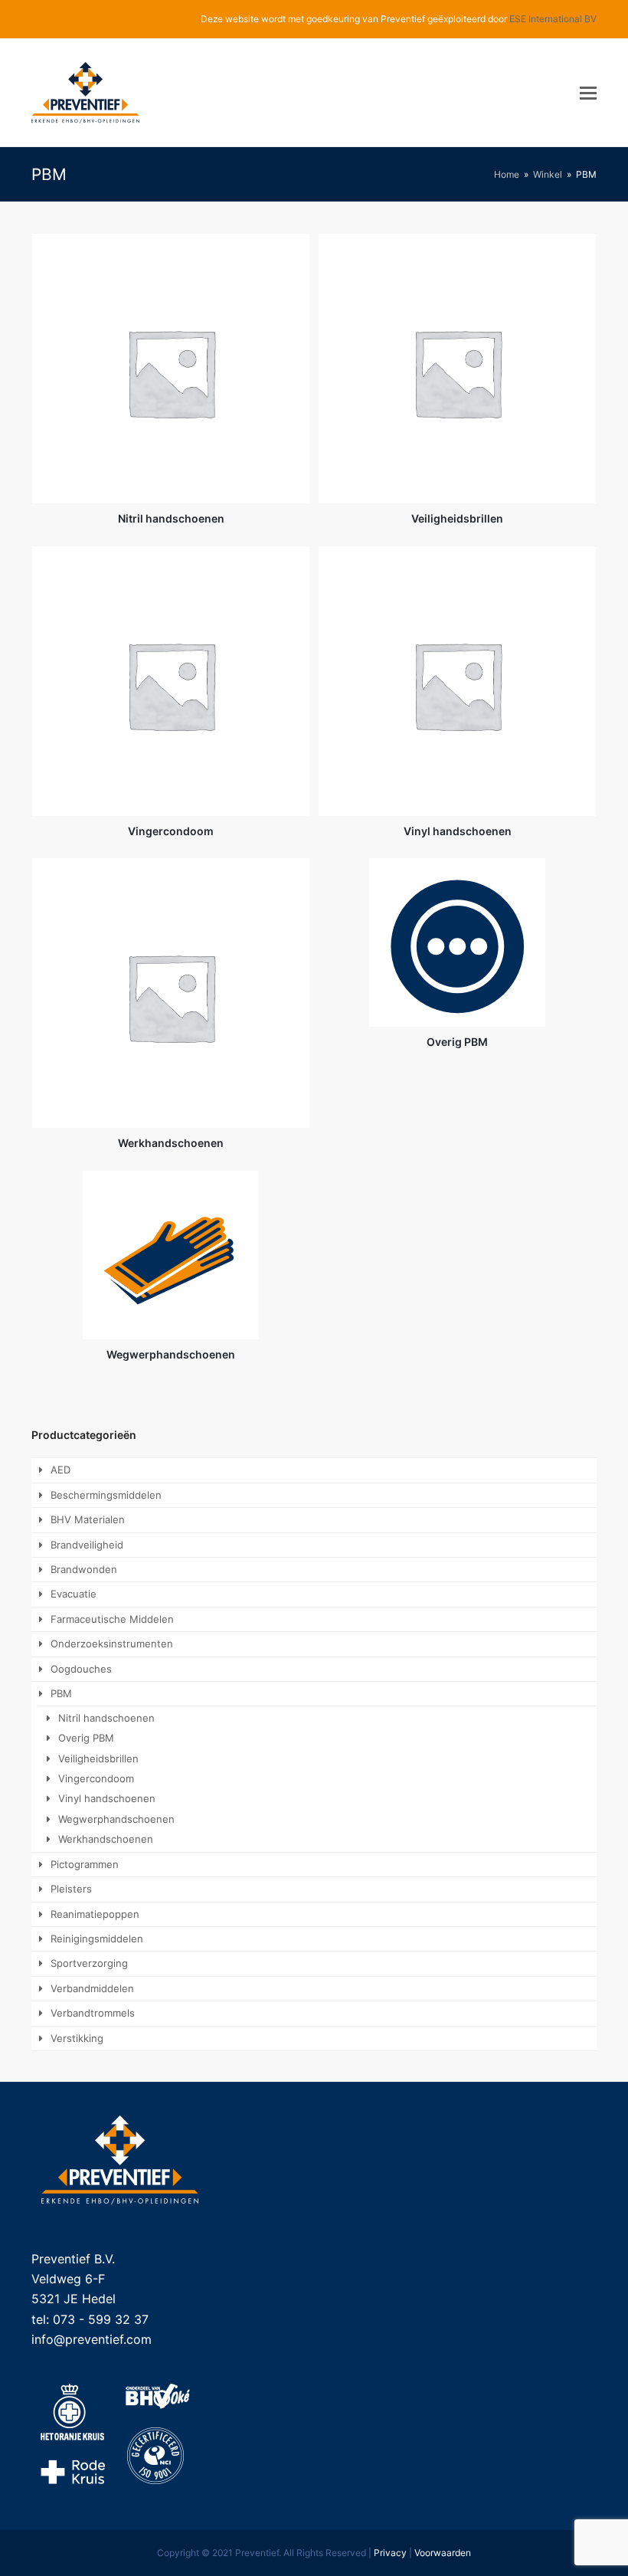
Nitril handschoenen (106, 1718)
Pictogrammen (85, 1864)
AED (61, 1470)
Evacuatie (74, 1594)
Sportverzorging (89, 1963)
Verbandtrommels (93, 2013)
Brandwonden (84, 1569)
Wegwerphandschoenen (116, 1819)
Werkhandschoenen (106, 1839)
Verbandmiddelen (92, 1988)
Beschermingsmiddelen (106, 1495)
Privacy (390, 2553)
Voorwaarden (443, 2553)
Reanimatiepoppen (95, 1914)
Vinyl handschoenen (107, 1798)
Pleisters (71, 1889)
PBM (61, 1693)
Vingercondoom (96, 1778)
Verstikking (77, 2038)
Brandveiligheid (87, 1545)
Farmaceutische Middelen (112, 1619)
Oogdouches (81, 1669)
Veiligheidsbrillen (98, 1758)
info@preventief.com (92, 2339)
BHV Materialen (88, 1519)
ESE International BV (553, 19)
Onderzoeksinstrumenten (112, 1644)
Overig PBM (86, 1738)
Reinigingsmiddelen (97, 1939)
